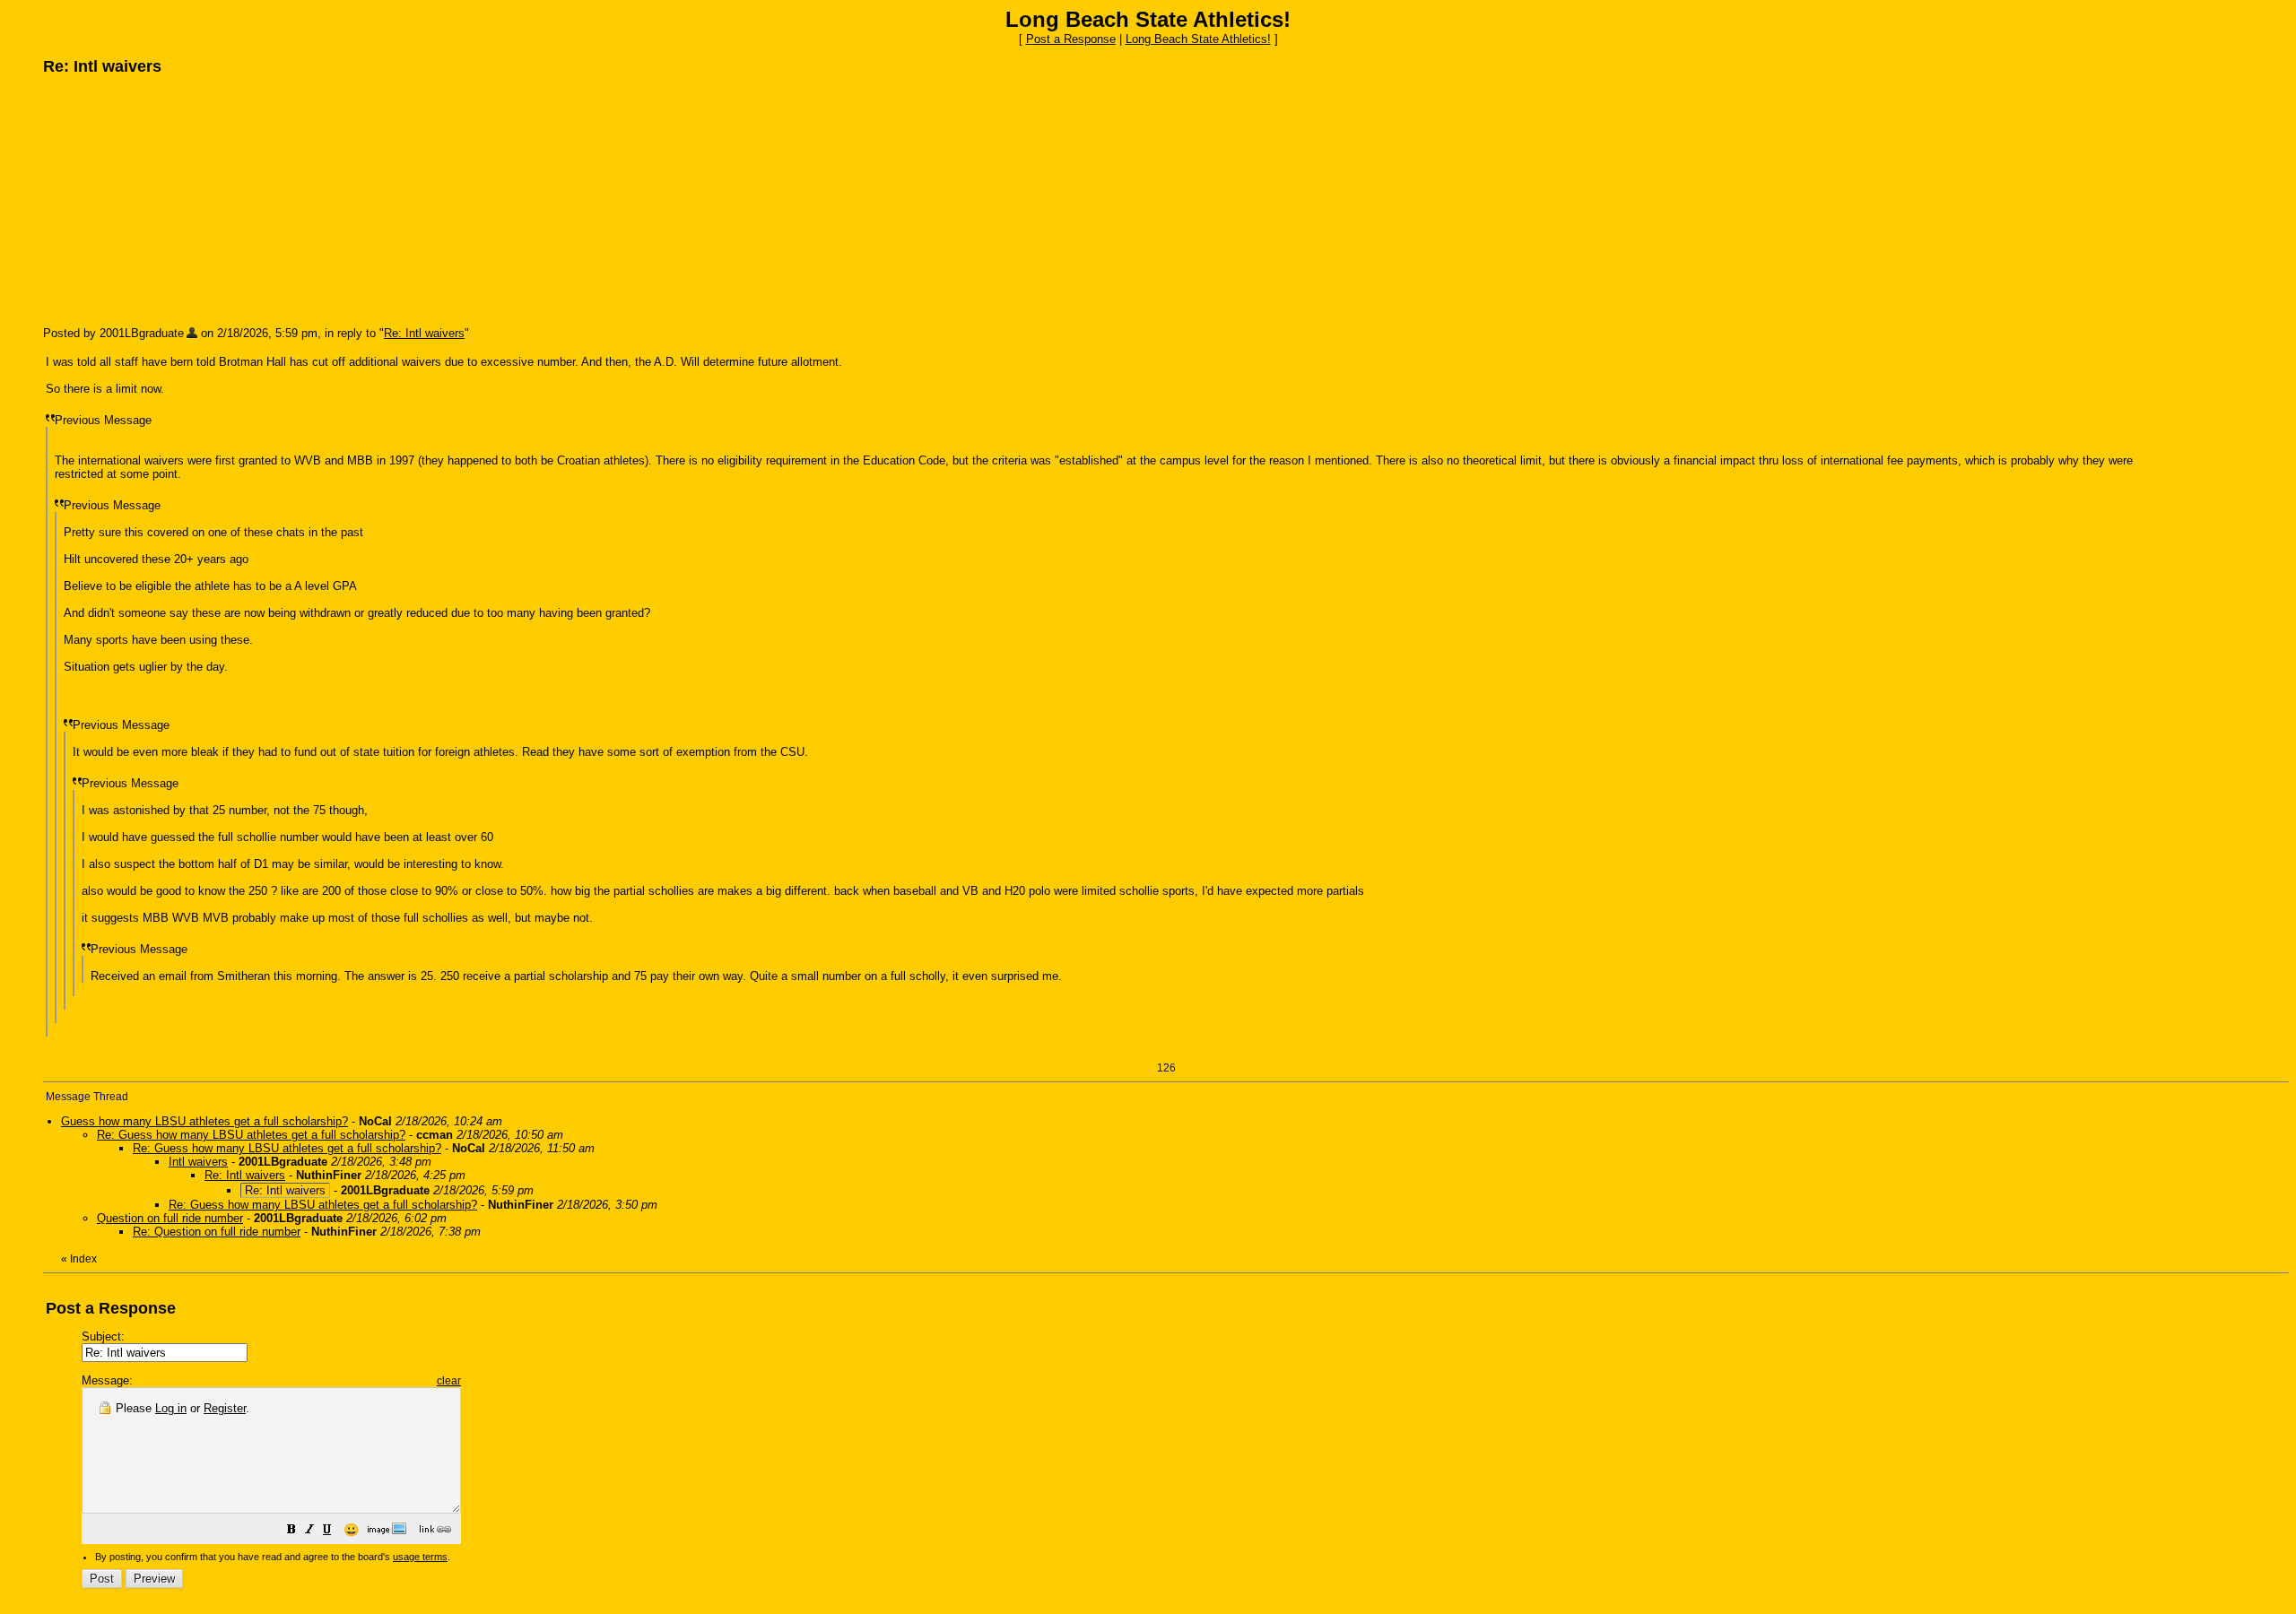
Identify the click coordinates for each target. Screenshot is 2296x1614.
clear (449, 1381)
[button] (291, 1532)
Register (225, 1408)
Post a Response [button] (1071, 39)
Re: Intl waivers (424, 333)
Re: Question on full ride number (217, 1232)
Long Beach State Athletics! (1198, 39)
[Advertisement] (178, 200)
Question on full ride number (170, 1218)
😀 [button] (351, 1530)
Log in (171, 1408)
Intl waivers (198, 1162)
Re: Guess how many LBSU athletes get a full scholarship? (251, 1135)
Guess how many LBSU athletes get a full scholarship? (204, 1121)
